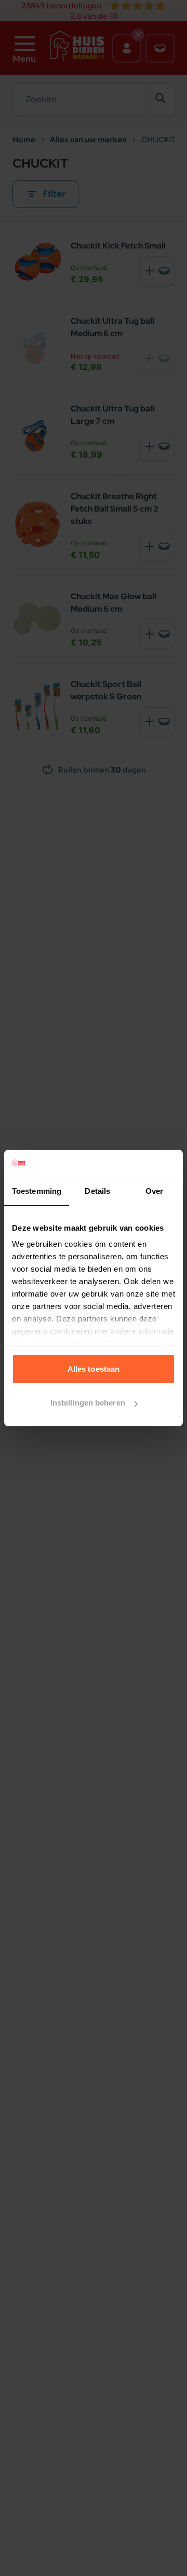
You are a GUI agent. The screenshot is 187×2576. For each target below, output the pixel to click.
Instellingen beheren (88, 1403)
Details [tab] (97, 1191)
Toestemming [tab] (37, 1191)
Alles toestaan (94, 1369)
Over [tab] (154, 1191)
